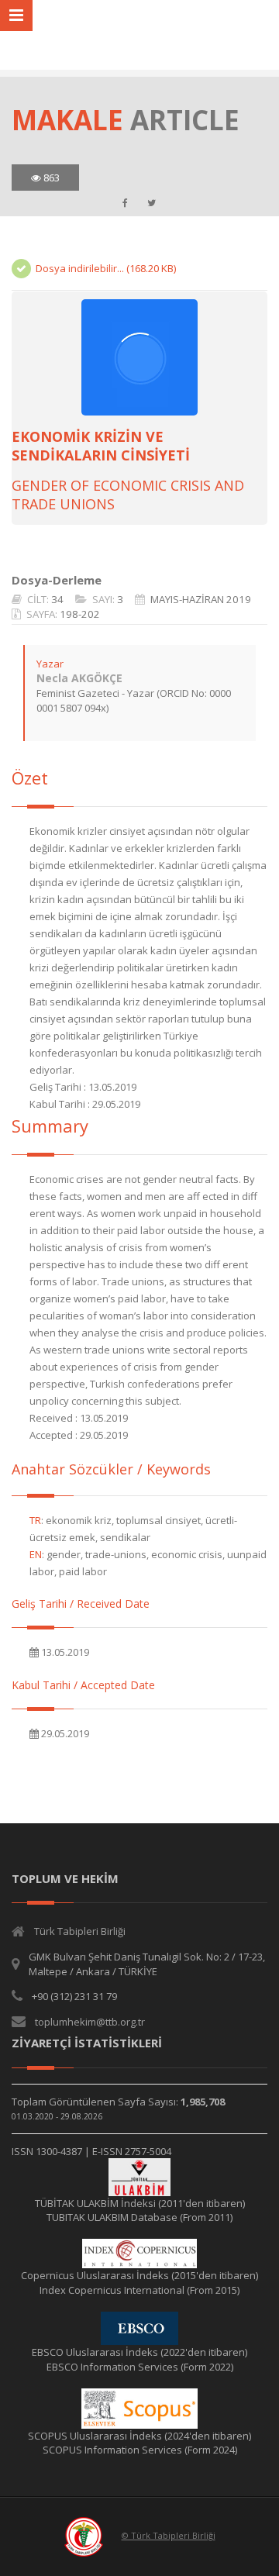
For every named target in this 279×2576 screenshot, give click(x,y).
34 (57, 599)
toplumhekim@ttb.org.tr (90, 2022)
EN (36, 1554)
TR (35, 1520)
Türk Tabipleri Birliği (80, 1931)
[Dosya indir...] (139, 357)
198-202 (80, 614)
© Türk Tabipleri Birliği (169, 2535)
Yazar (50, 664)
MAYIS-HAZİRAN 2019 (201, 599)
